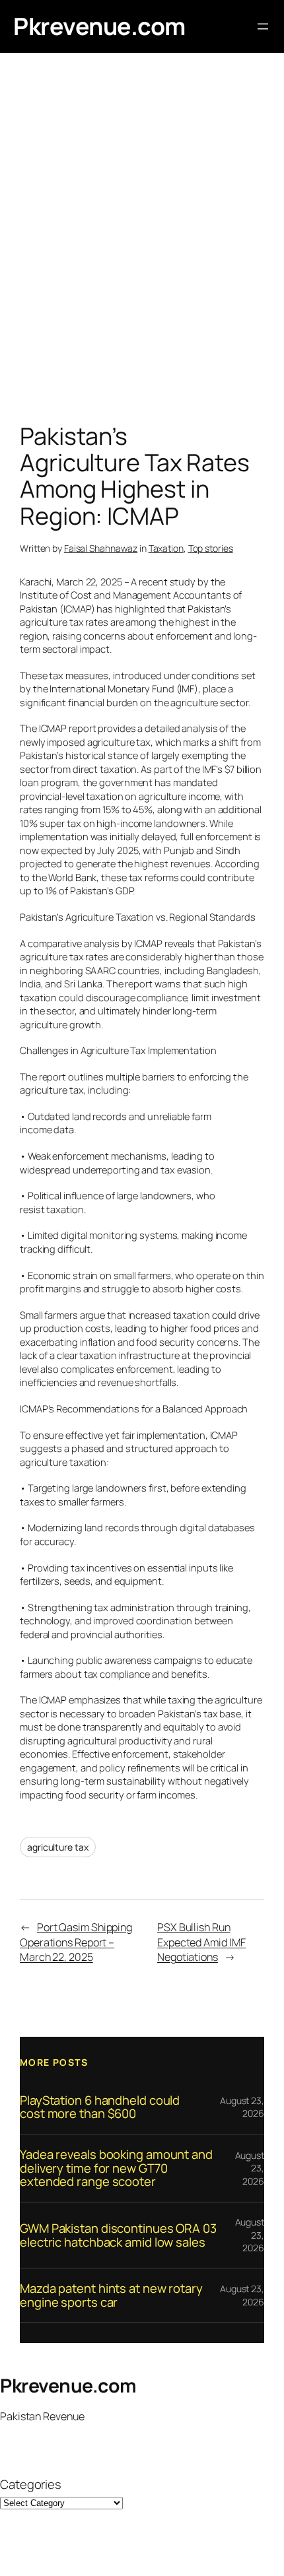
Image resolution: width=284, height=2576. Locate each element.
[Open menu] (263, 26)
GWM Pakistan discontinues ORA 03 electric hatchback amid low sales (118, 2235)
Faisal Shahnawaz (101, 548)
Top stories (211, 548)
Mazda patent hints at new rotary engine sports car (111, 2295)
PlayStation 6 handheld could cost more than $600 (100, 2107)
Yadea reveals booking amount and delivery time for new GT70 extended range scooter (116, 2168)
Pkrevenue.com (99, 26)
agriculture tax (58, 1847)
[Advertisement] (142, 241)
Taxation (166, 548)
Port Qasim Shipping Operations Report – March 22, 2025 (76, 1942)
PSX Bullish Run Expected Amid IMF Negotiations (201, 1942)
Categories (31, 2485)
